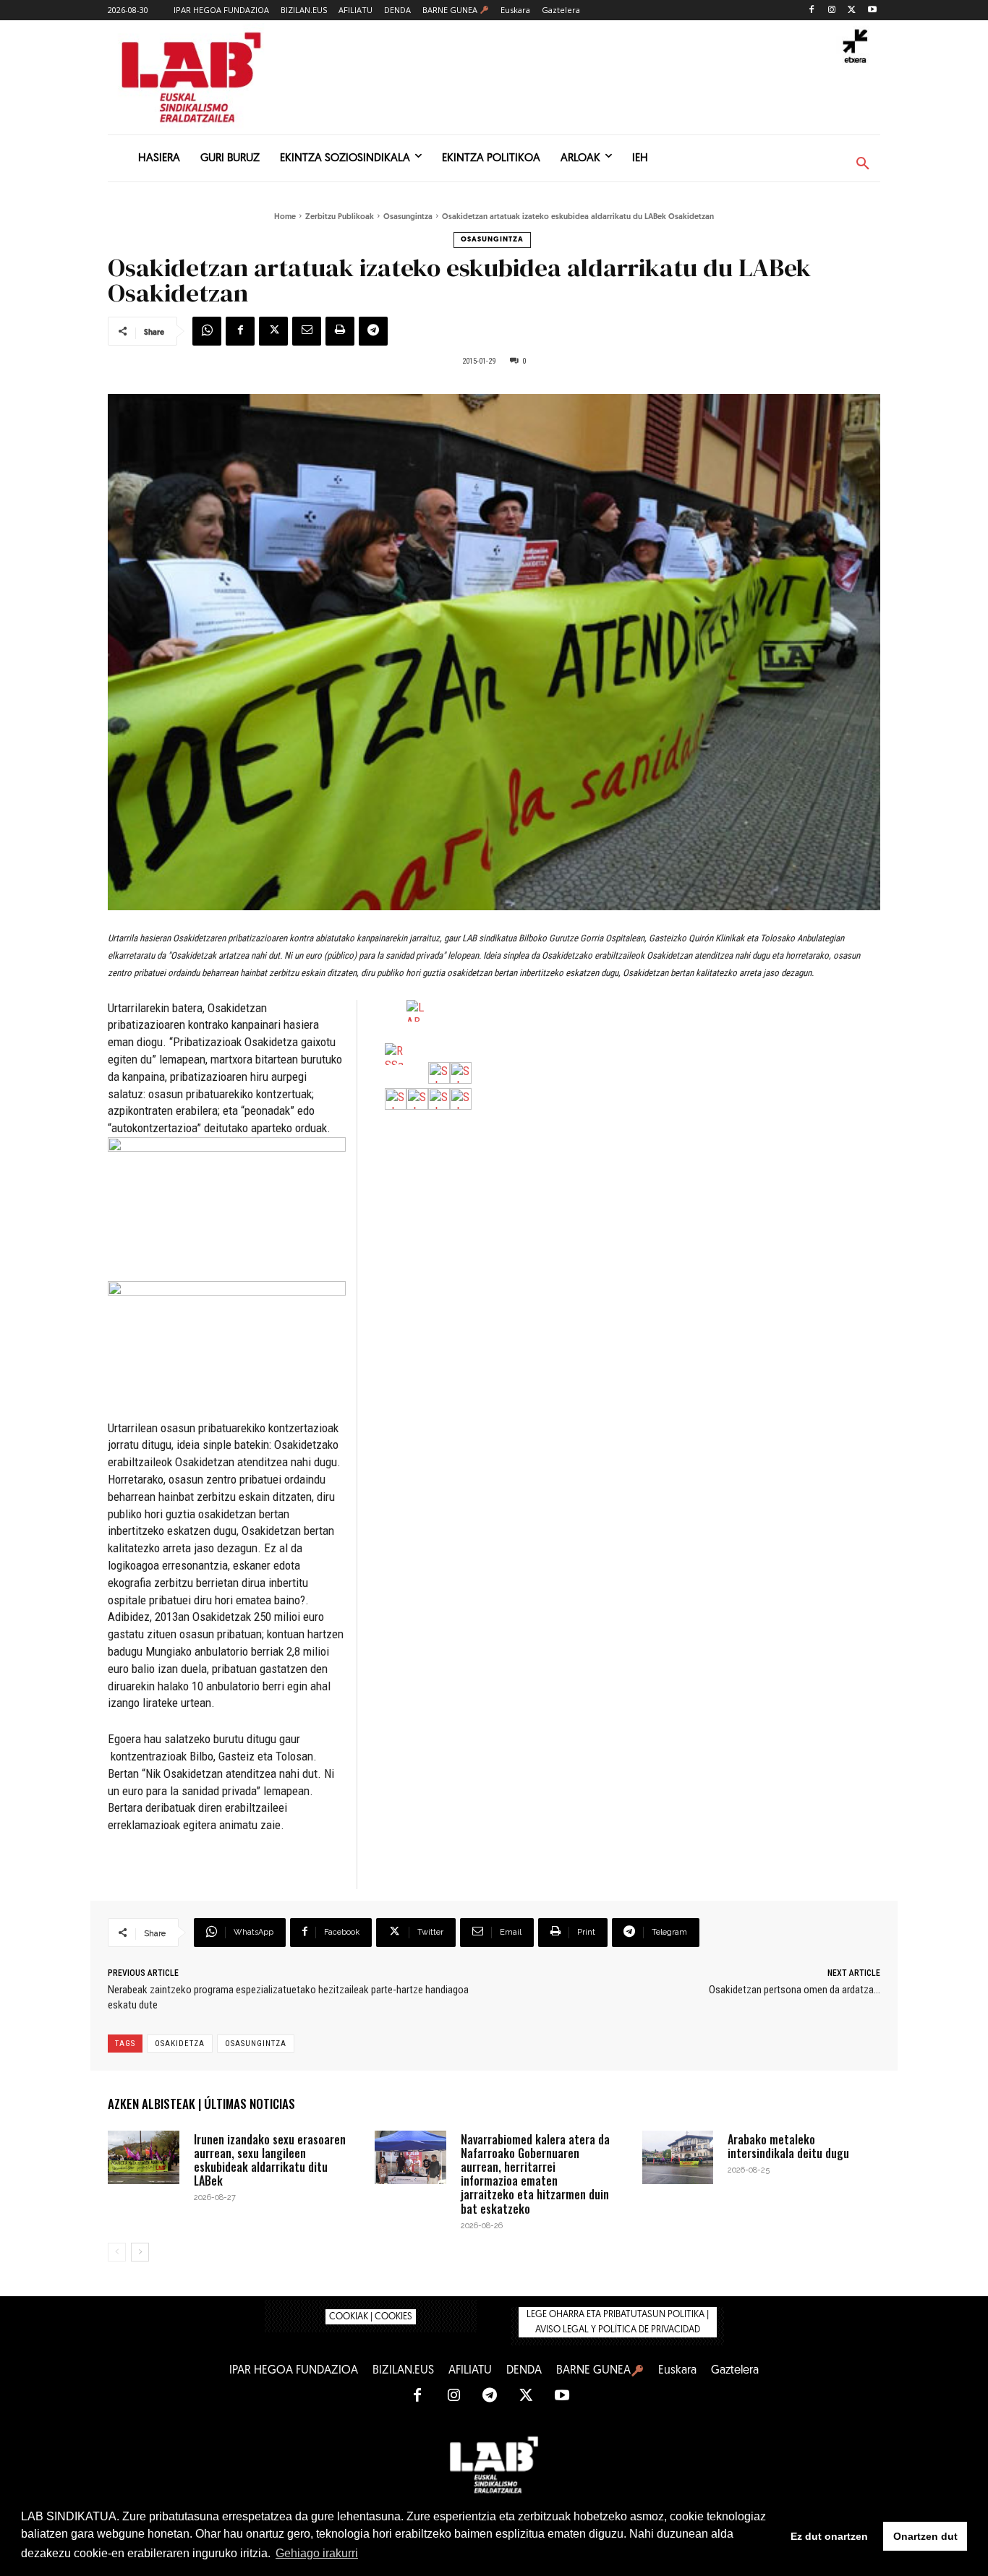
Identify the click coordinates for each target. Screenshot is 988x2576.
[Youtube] (872, 10)
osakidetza (180, 2044)
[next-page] (140, 2252)
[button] (863, 164)
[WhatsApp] (207, 331)
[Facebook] (812, 10)
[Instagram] (832, 10)
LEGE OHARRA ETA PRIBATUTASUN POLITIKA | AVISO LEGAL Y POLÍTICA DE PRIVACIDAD (618, 2322)
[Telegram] (373, 331)
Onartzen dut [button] (925, 2536)
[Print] (340, 331)
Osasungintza (408, 217)
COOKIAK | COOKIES (371, 2317)
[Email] (307, 331)
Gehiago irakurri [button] (317, 2553)
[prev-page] (117, 2252)
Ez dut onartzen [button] (829, 2536)
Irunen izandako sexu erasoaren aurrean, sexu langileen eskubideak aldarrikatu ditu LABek (270, 2160)
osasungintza (256, 2044)
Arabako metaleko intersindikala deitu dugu (788, 2146)
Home (285, 217)
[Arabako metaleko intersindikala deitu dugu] (678, 2157)
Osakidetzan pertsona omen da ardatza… (795, 1990)
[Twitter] (852, 10)
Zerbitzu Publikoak (340, 217)
